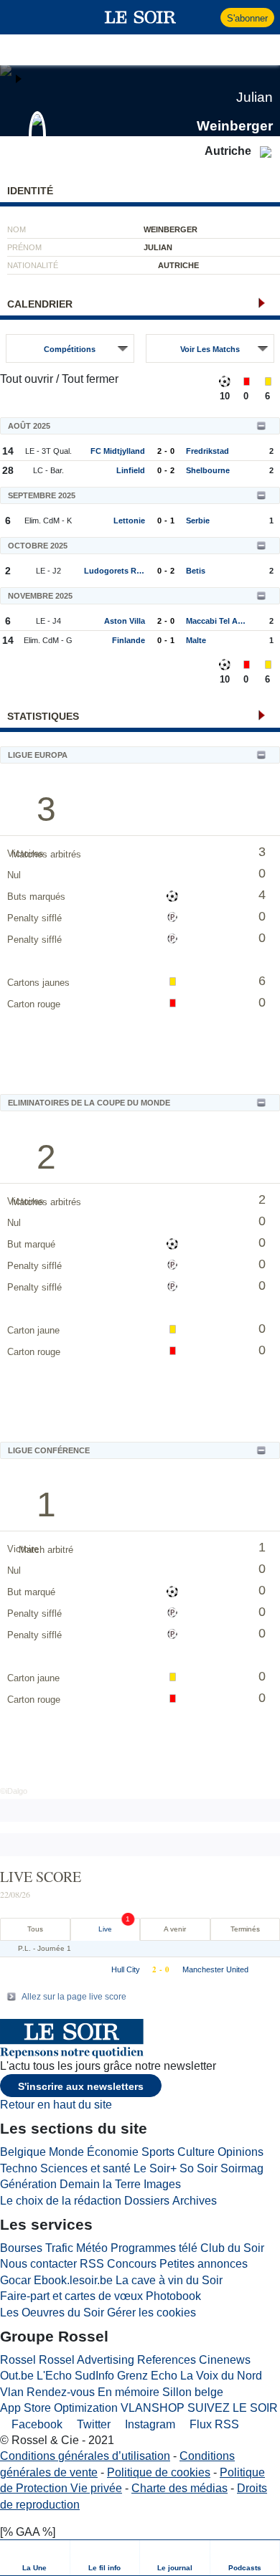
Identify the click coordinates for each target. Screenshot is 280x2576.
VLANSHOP (153, 2408)
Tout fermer (90, 379)
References (167, 2360)
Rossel (18, 2360)
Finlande (129, 640)
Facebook (36, 2424)
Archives (195, 2201)
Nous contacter (38, 2264)
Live (105, 1929)
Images (162, 2184)
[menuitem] (35, 2558)
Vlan (12, 2392)
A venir (175, 1929)
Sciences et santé (85, 2168)
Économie (113, 2152)
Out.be (17, 2376)
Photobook (173, 2296)
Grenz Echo (147, 2376)
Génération (28, 2184)
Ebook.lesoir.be (73, 2280)
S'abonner (247, 18)
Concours (132, 2264)
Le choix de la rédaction (61, 2201)
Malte (196, 640)
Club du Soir (232, 2248)
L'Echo (54, 2376)
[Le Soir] (140, 17)
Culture (196, 2152)
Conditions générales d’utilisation (85, 2456)
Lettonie (129, 521)
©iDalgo (14, 1791)
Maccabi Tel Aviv (217, 621)
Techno (19, 2168)
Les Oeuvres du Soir (52, 2313)
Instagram (149, 2424)
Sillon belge (193, 2392)
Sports (158, 2152)
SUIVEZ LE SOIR (233, 2408)
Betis (196, 571)
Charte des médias (179, 2488)
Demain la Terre (100, 2184)
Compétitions (70, 349)
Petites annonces (204, 2264)
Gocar (15, 2280)
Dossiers (147, 2201)
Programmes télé (154, 2248)
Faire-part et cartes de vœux (71, 2296)
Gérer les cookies (151, 2313)
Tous (35, 1929)
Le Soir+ (155, 2168)
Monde (66, 2152)
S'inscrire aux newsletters (81, 2086)
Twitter (92, 2424)
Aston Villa (125, 621)
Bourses (21, 2248)
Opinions (241, 2152)
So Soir (199, 2168)
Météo (92, 2248)
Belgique (23, 2152)
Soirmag (242, 2168)
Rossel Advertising (87, 2360)
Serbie (198, 521)
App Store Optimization (59, 2408)
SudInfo (94, 2376)
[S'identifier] (208, 17)
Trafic (59, 2248)
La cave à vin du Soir (169, 2280)
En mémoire (129, 2392)
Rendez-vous (61, 2392)
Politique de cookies (159, 2472)
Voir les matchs (210, 349)
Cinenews (225, 2360)
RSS (92, 2264)
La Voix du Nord (221, 2376)
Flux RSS (213, 2424)
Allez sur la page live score (74, 1997)
